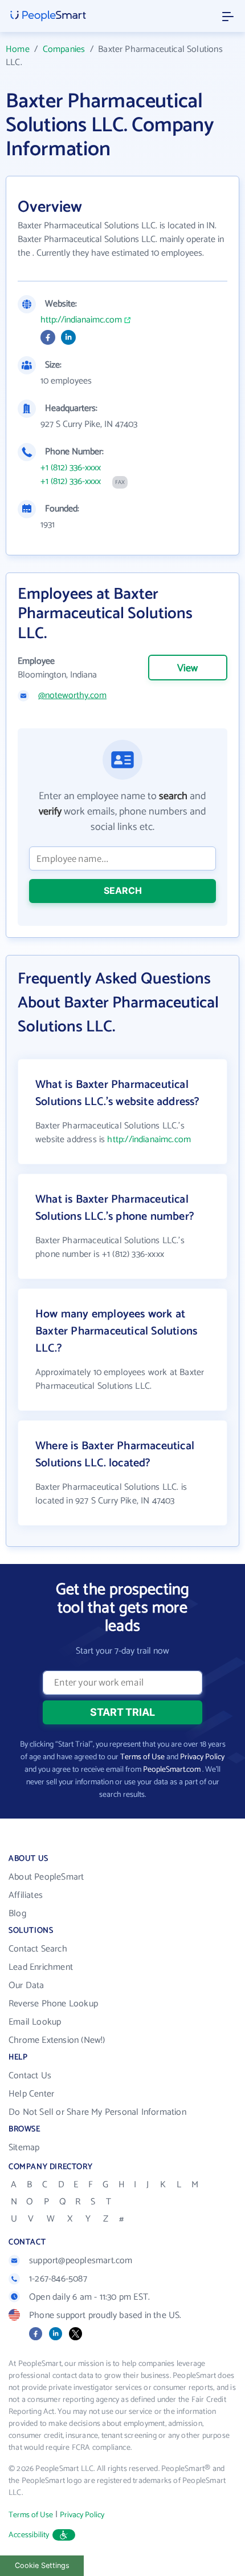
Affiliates (26, 1895)
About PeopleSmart (46, 1877)
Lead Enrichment (41, 1967)
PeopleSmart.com (172, 1770)
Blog (17, 1914)
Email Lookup (35, 2022)
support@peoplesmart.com (81, 2261)
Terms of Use (142, 1757)
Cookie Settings (42, 2565)
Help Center (31, 2094)
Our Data (26, 1986)
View (187, 668)
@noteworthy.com (72, 696)
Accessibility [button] (29, 2535)
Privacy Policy (202, 1757)
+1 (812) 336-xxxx (71, 468)
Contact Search (38, 1949)
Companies (64, 49)
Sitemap (24, 2148)
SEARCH (123, 890)
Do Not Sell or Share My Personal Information (97, 2112)
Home (18, 49)
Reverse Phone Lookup (53, 2004)
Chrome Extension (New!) (57, 2040)
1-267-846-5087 (58, 2279)
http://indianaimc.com (81, 320)
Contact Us (30, 2076)
